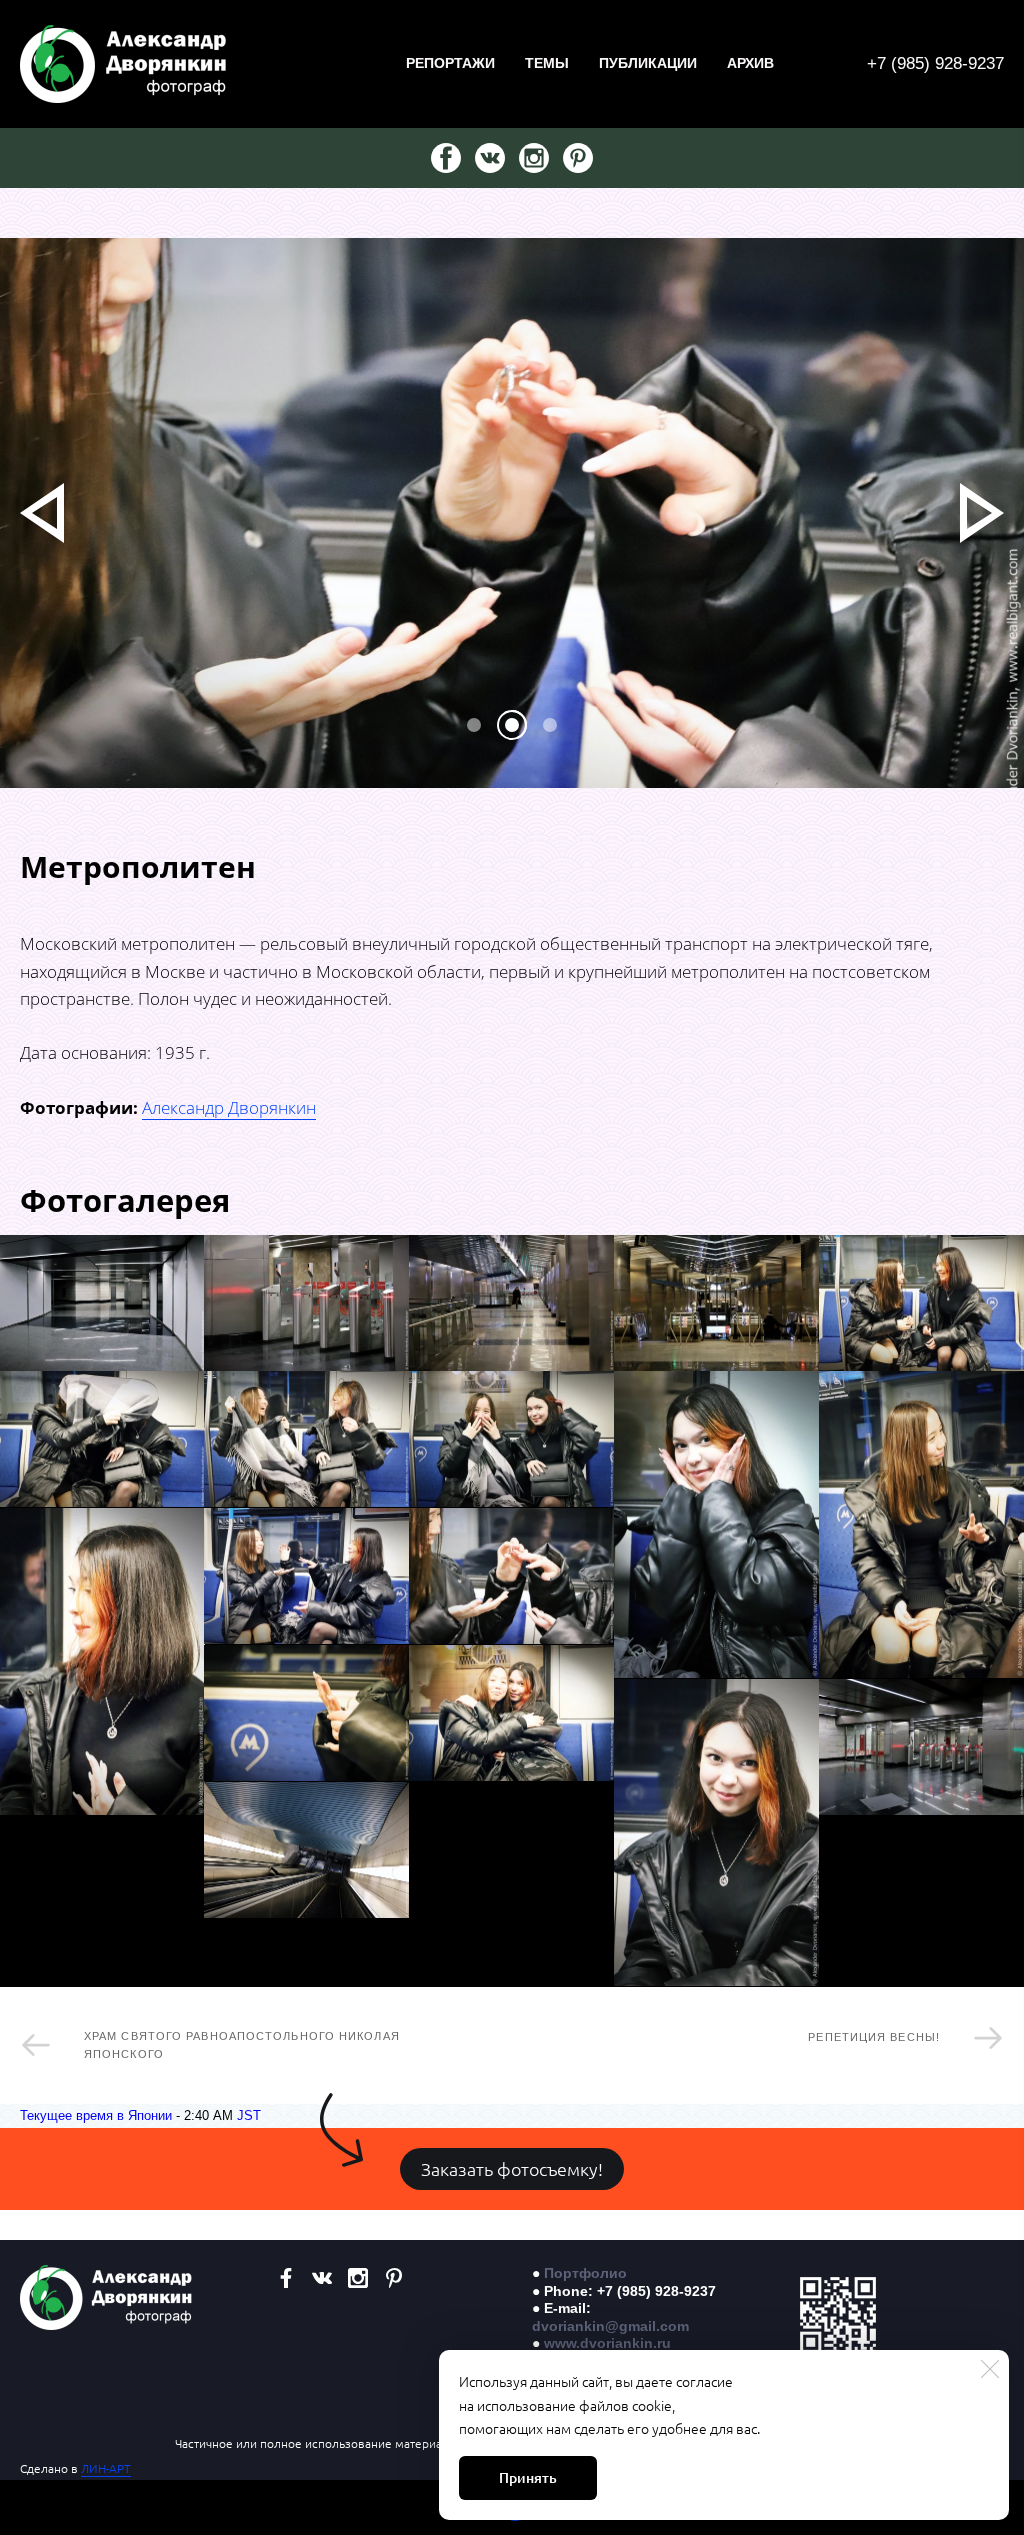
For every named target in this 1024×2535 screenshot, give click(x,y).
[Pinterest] (578, 158)
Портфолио (585, 2273)
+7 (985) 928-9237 (935, 63)
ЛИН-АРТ (106, 2468)
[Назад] (42, 513)
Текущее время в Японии (96, 2115)
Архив (750, 63)
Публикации (648, 63)
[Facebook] (446, 158)
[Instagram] (534, 158)
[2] (550, 725)
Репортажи (450, 63)
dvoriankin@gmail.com (610, 2326)
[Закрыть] (990, 2369)
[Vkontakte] (490, 158)
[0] (474, 725)
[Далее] (982, 513)
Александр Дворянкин (229, 1107)
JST (249, 2115)
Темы (547, 63)
